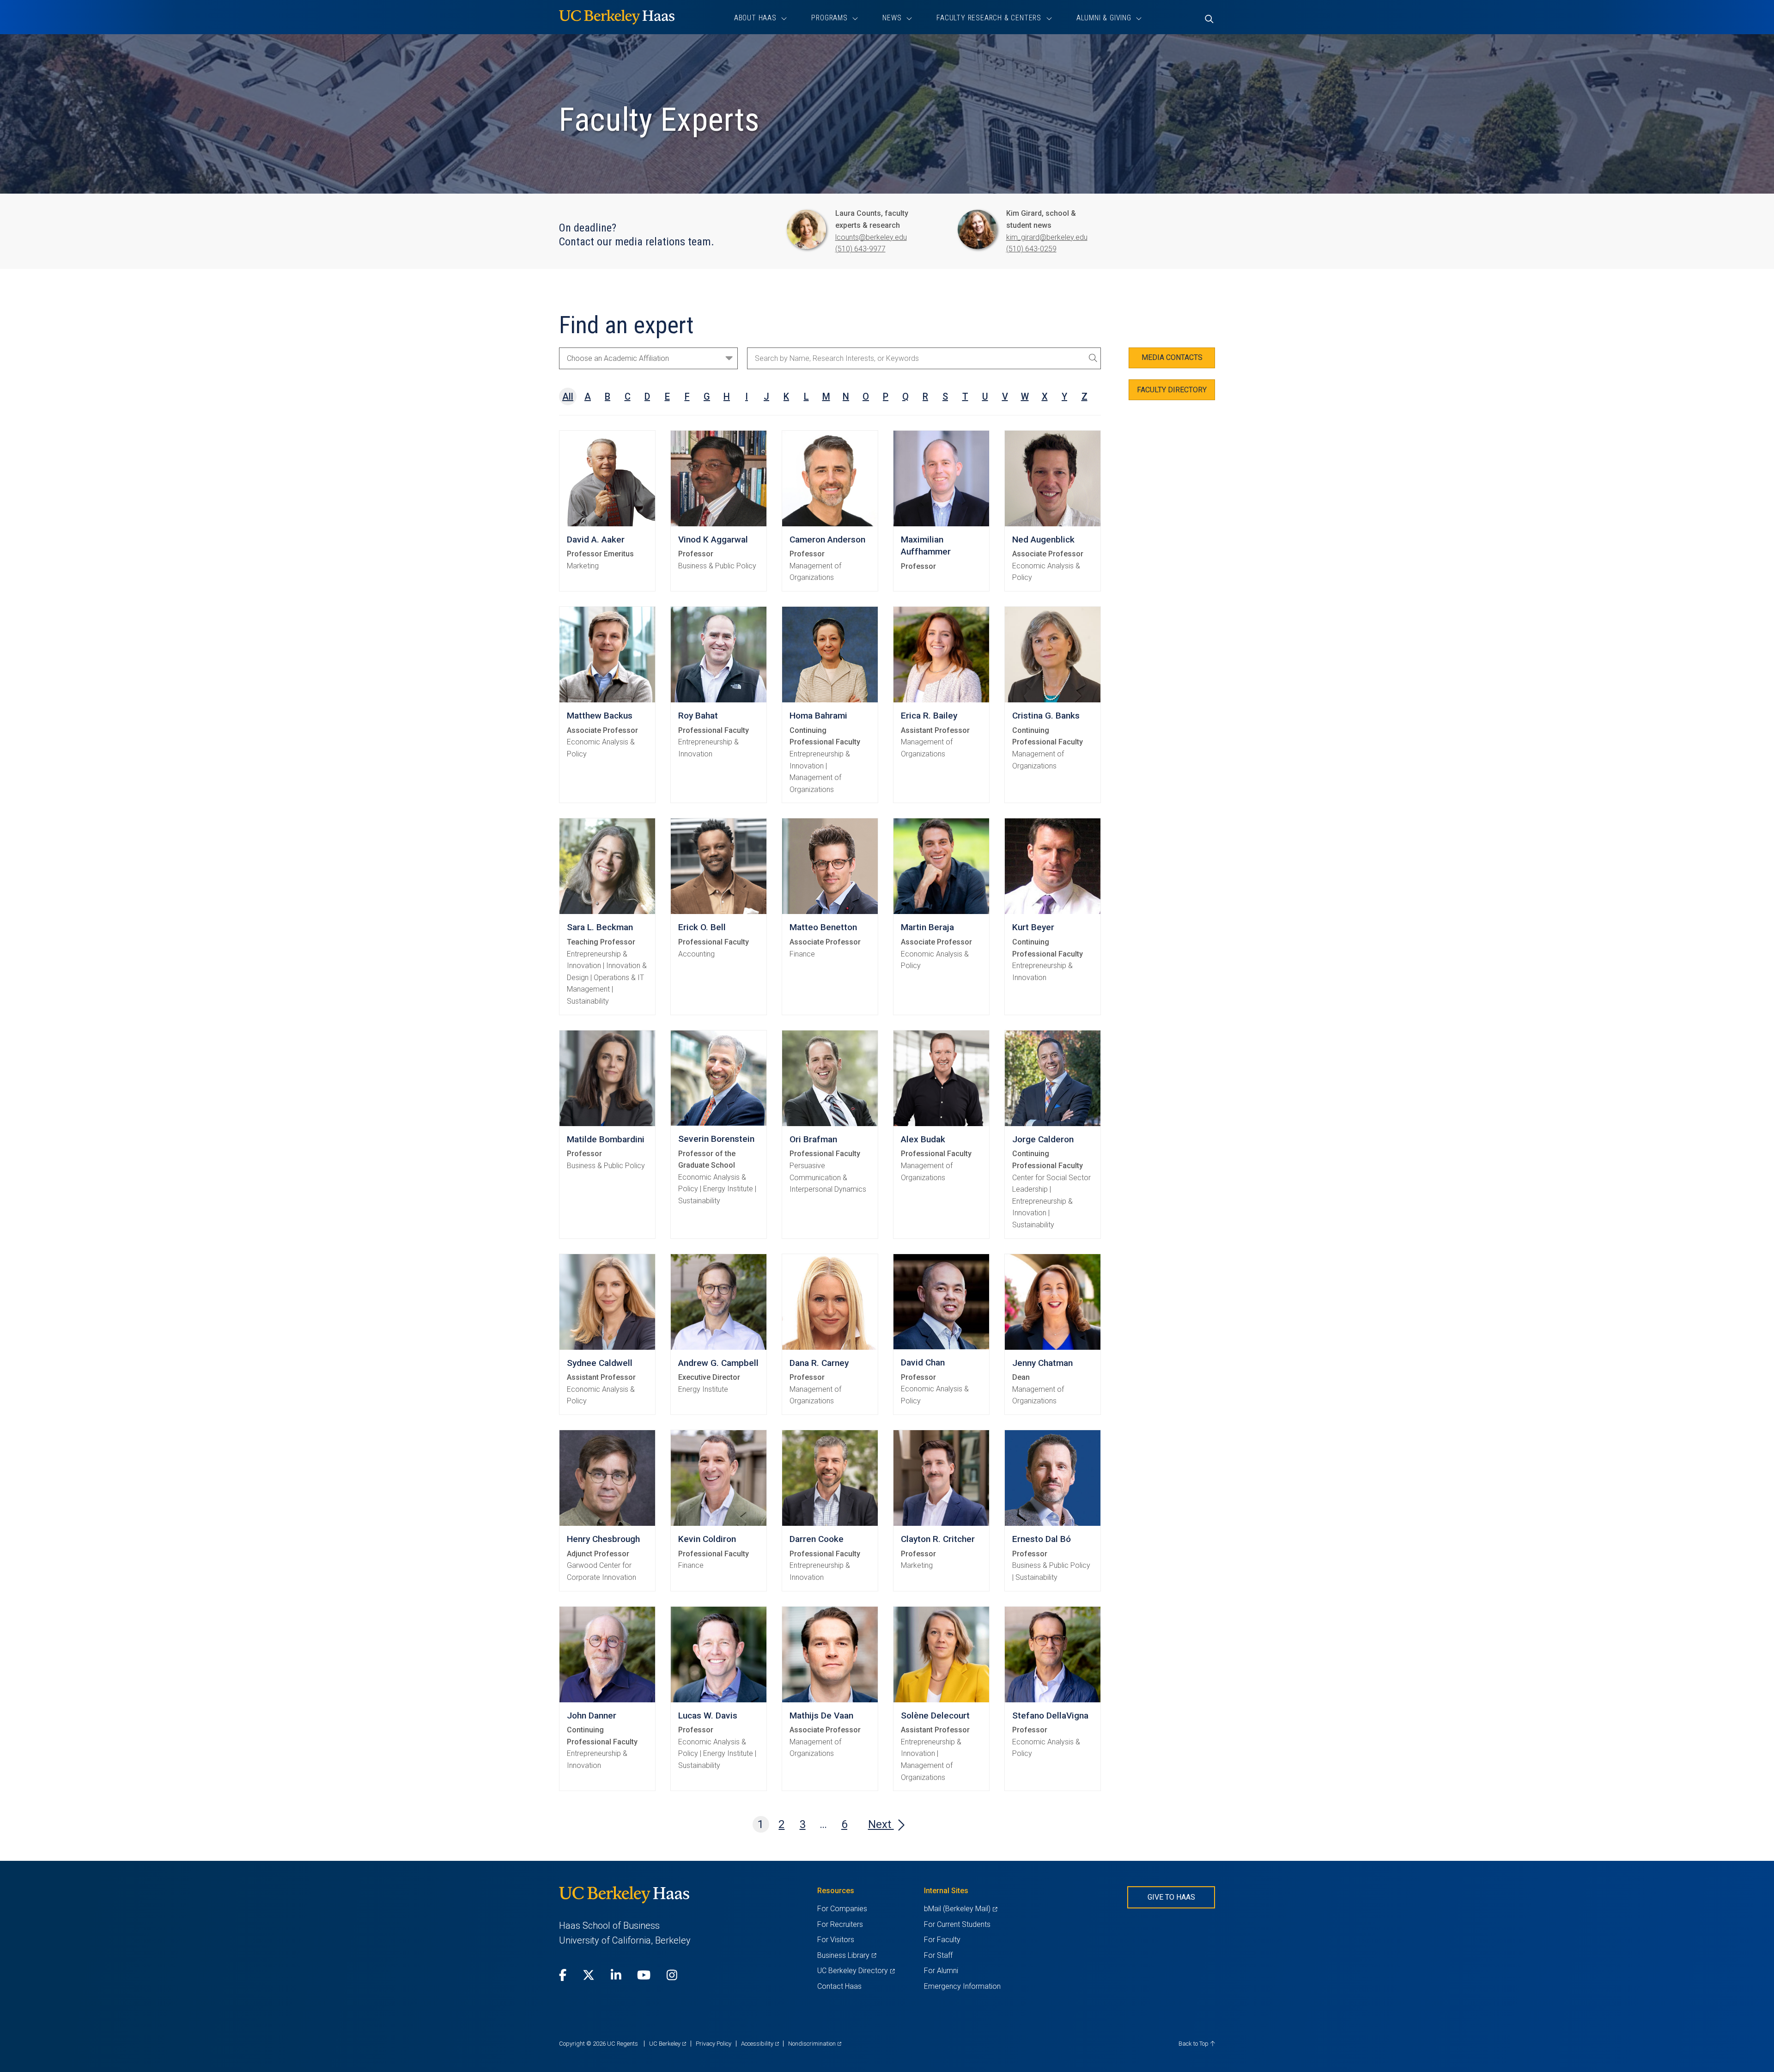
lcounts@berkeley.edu (871, 237)
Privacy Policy (714, 2044)
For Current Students (957, 1924)
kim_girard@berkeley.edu (1047, 237)
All (568, 396)
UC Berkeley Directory (856, 1971)
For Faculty (942, 1940)
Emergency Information (962, 1986)
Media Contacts (1172, 357)
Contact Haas (839, 1986)
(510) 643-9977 (860, 249)
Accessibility (760, 2044)
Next (881, 1824)
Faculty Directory (1172, 390)
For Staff (938, 1955)
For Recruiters (840, 1924)
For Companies (842, 1909)
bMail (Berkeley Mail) (960, 1909)
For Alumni (941, 1971)
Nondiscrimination (815, 2044)
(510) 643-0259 (1031, 249)
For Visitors (836, 1940)
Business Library (847, 1955)
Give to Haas (1171, 1897)
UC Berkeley (668, 2044)
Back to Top (1194, 2044)
